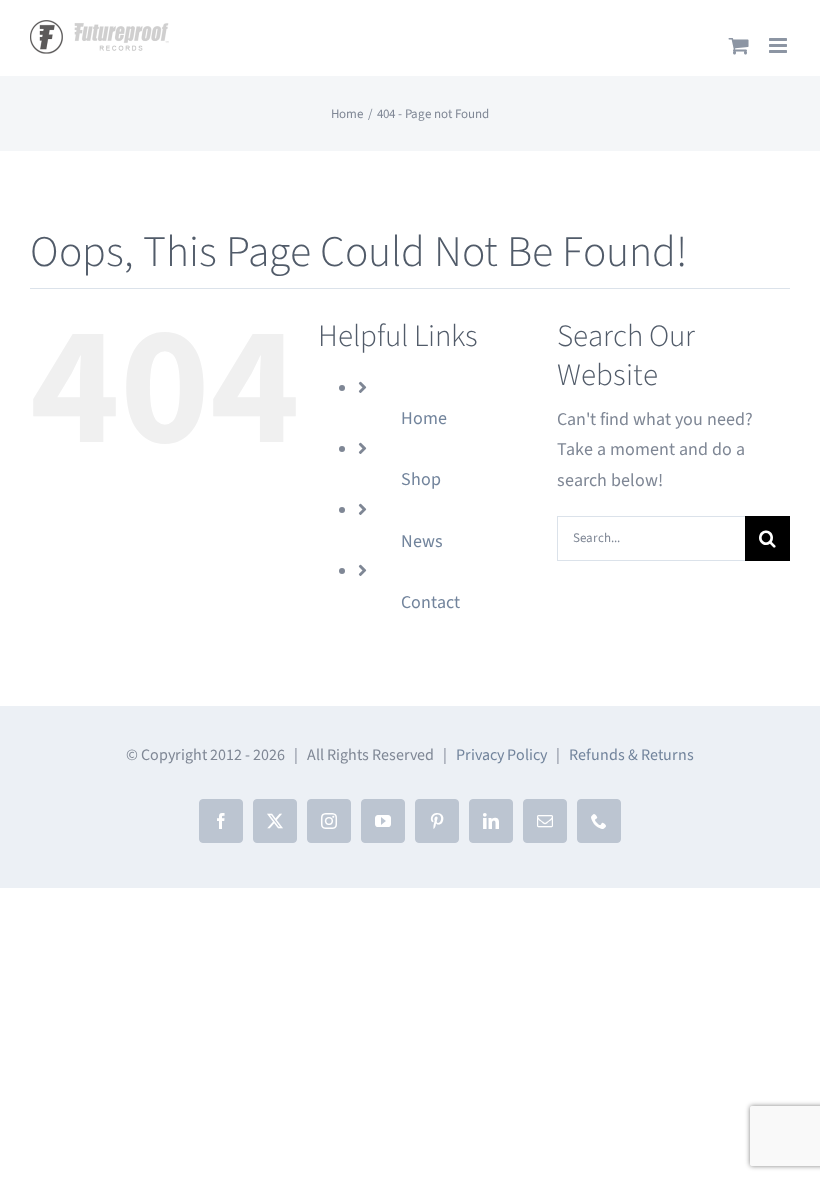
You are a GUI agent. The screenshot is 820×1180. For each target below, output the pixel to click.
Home (424, 418)
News (422, 541)
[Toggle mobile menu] (779, 45)
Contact (430, 602)
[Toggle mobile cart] (739, 45)
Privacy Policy (501, 755)
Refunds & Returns (631, 755)
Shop (421, 479)
